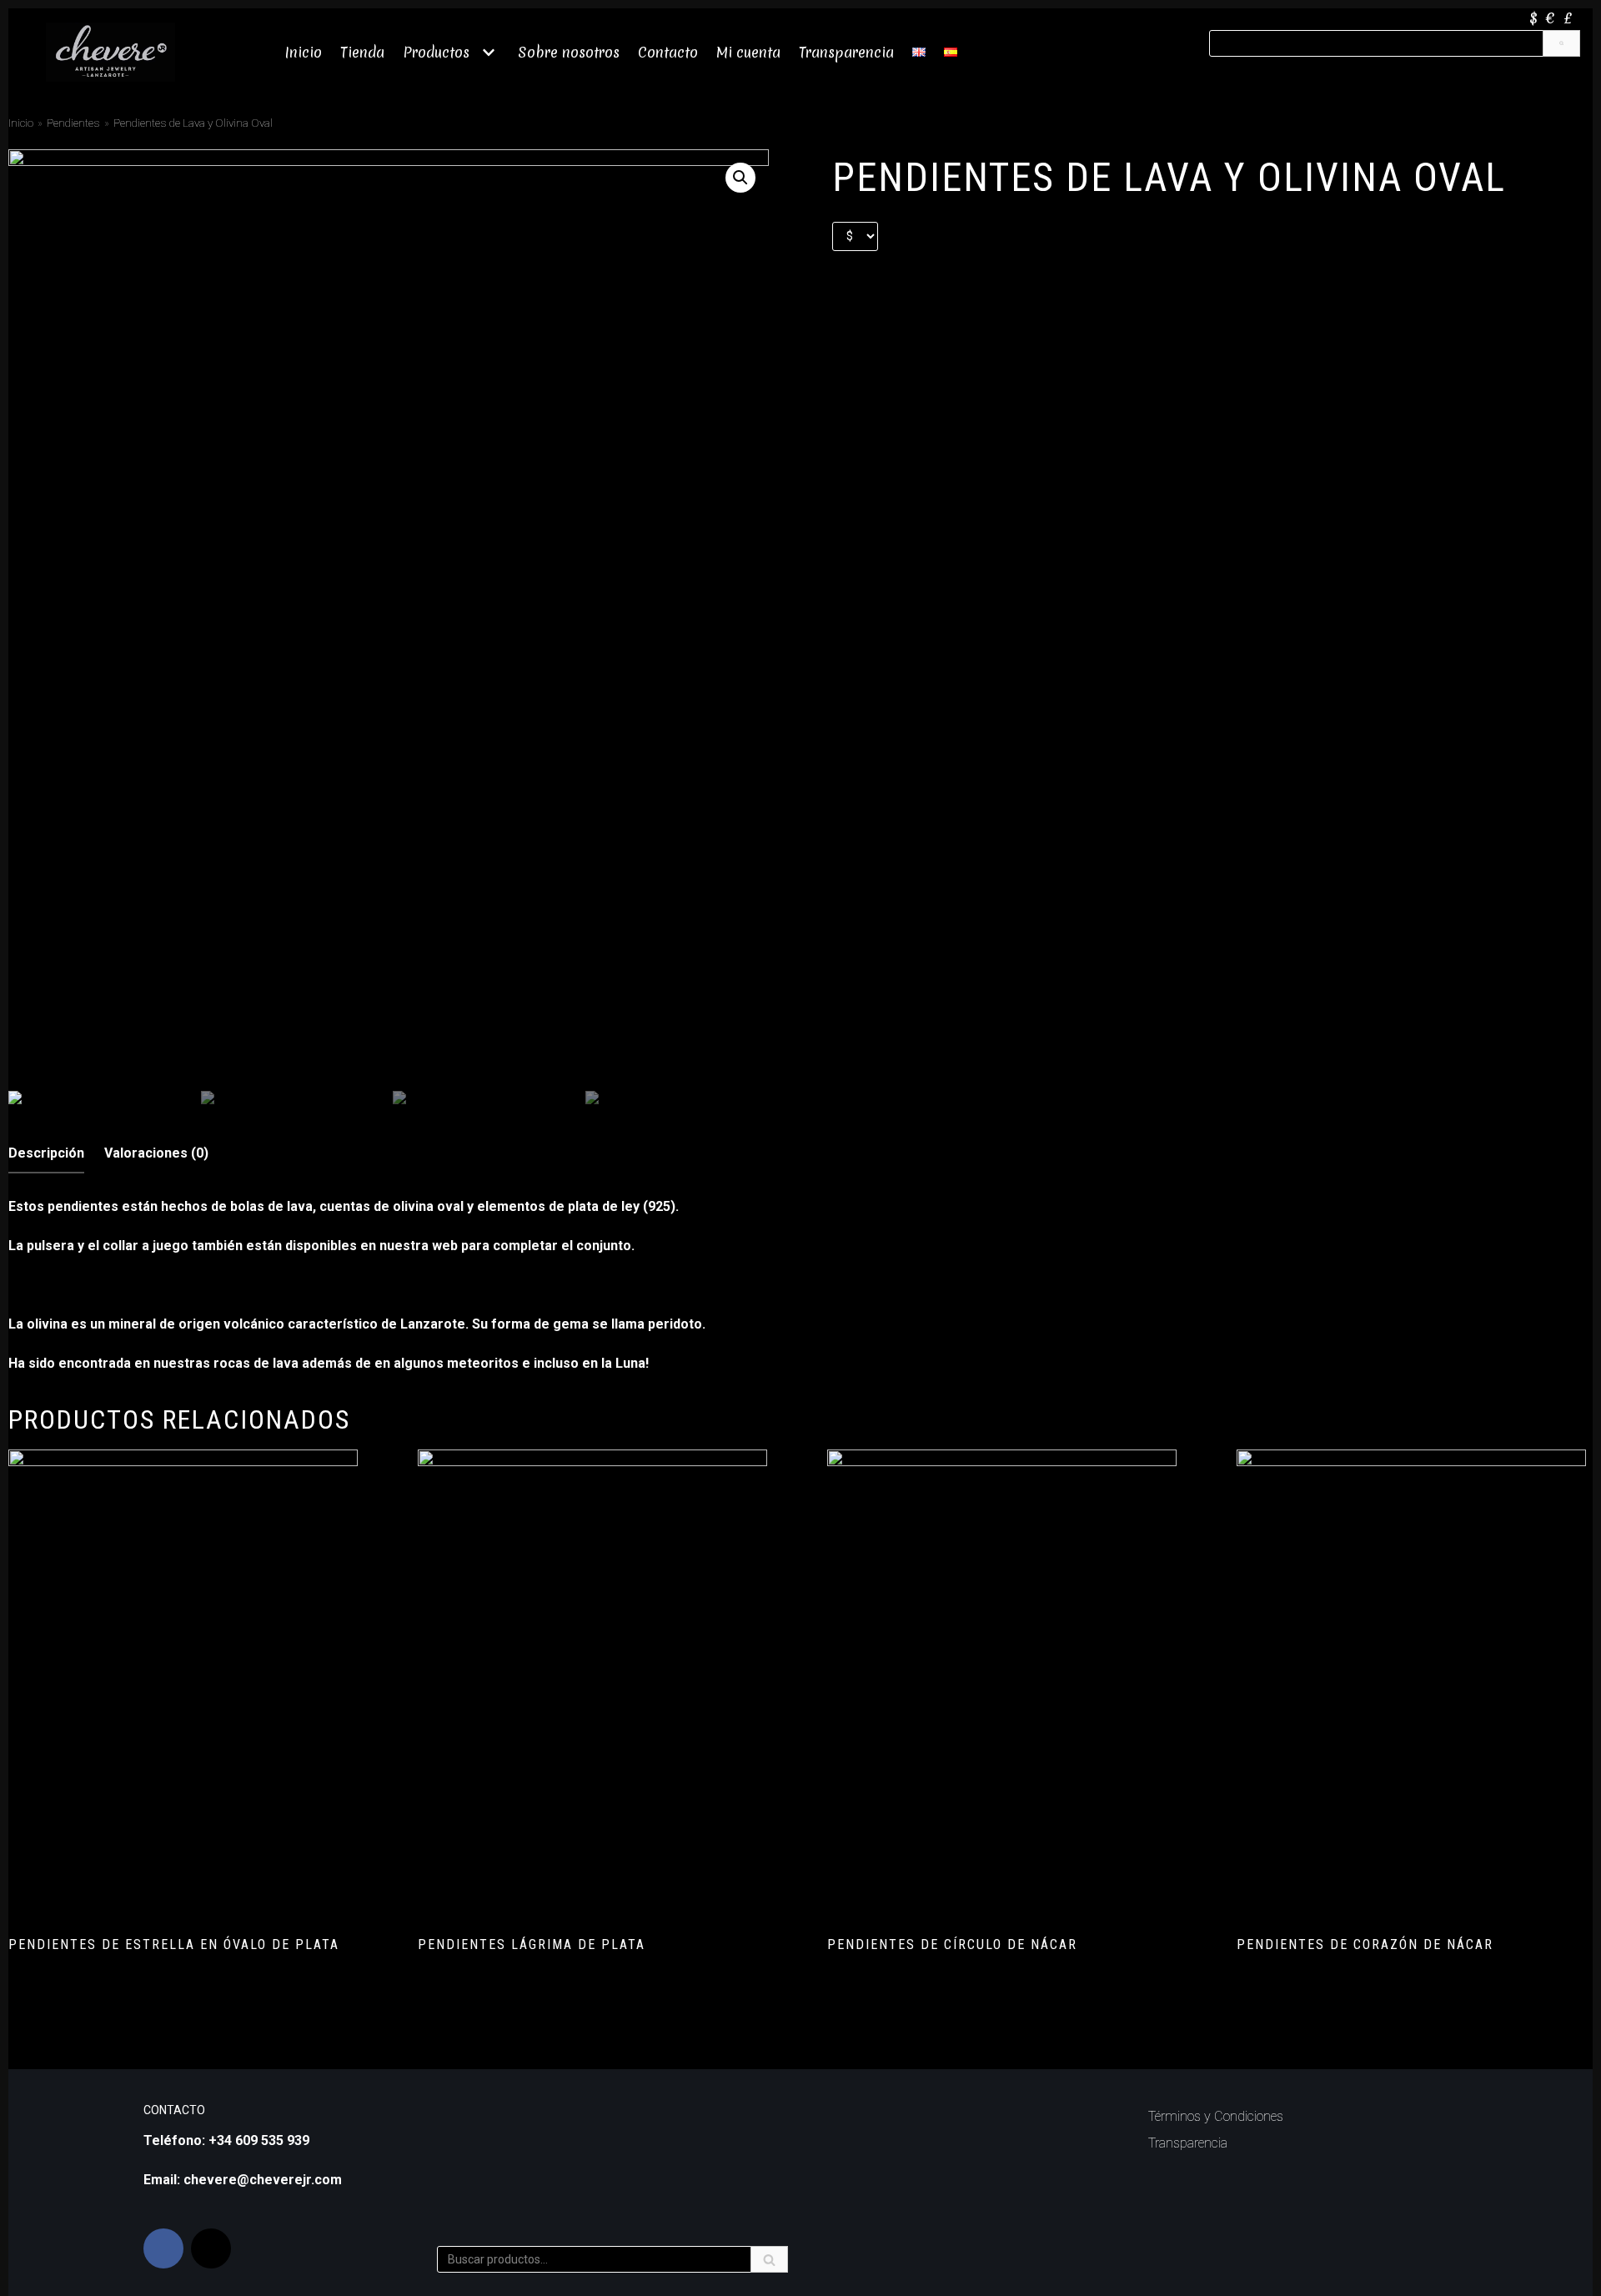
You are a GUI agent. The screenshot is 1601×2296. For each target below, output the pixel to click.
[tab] (46, 1154)
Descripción (46, 1153)
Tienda (362, 52)
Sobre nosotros (569, 52)
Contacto (668, 52)
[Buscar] (1561, 43)
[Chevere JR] (110, 52)
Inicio (304, 52)
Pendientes (73, 123)
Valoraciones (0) (156, 1153)
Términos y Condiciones (1216, 2116)
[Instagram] (211, 2248)
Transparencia (846, 52)
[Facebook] (163, 2248)
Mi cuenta (748, 52)
